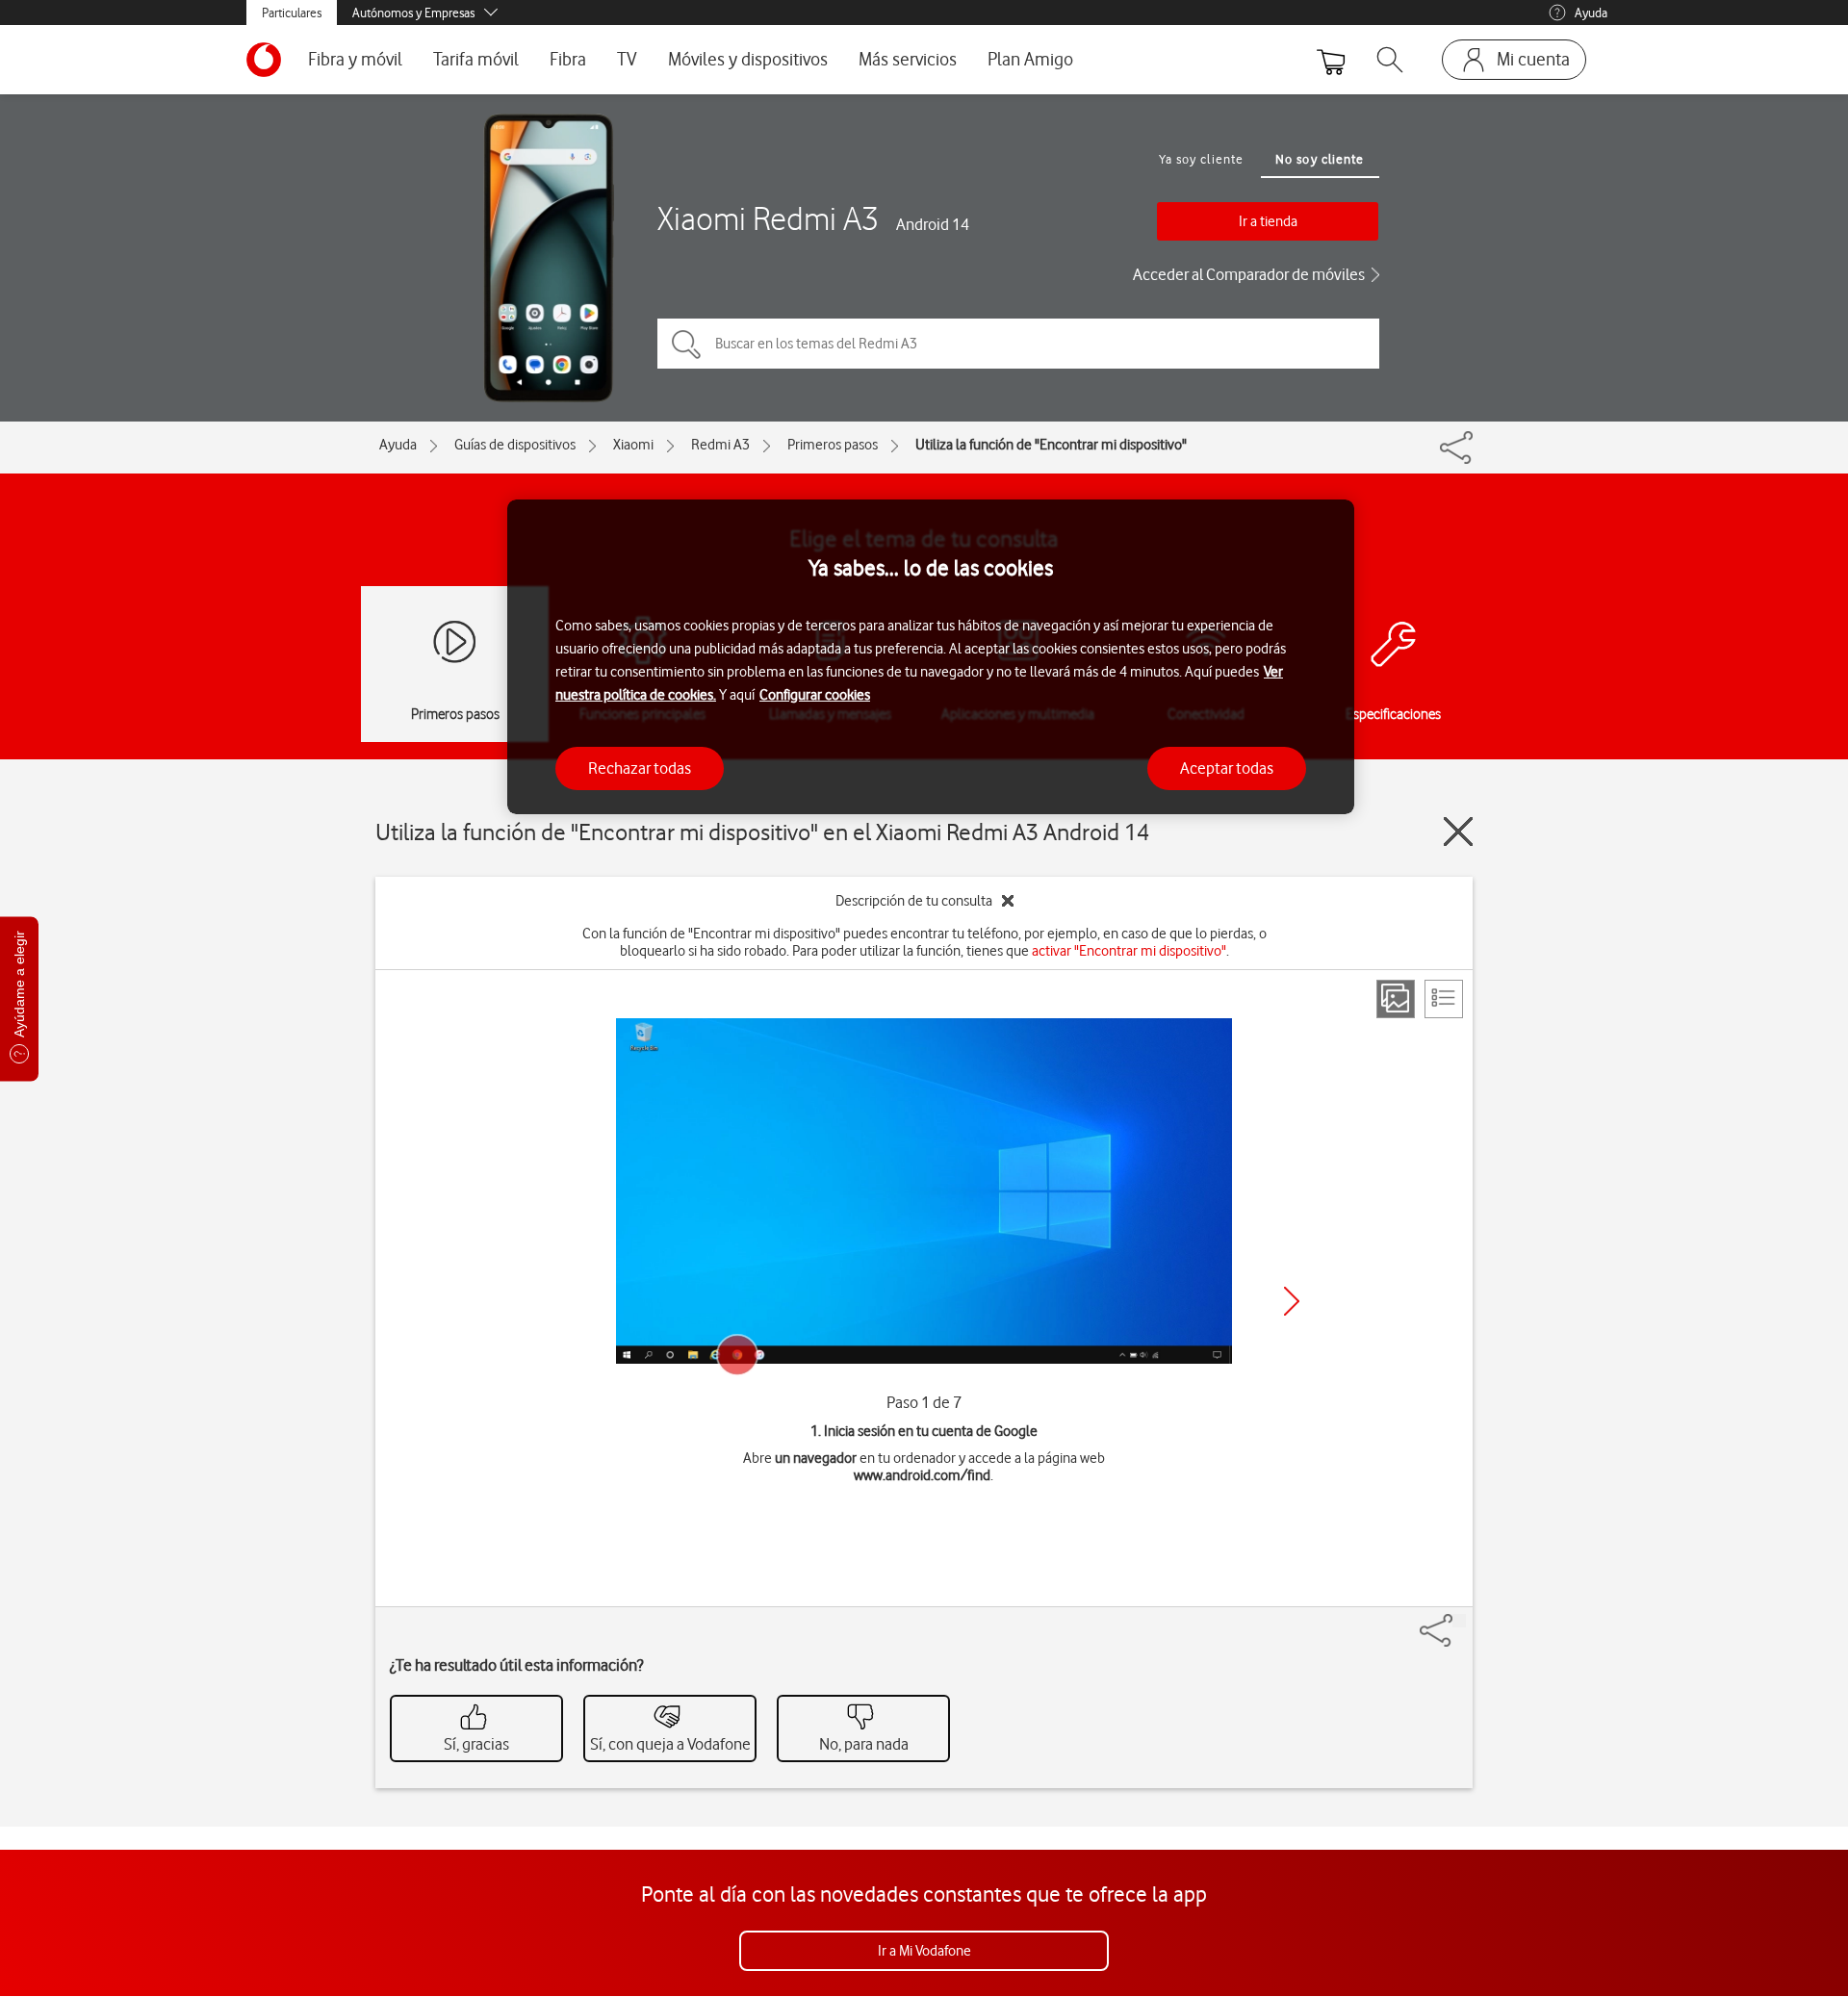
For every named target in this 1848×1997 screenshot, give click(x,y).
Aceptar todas (1227, 767)
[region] (931, 657)
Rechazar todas (640, 767)
